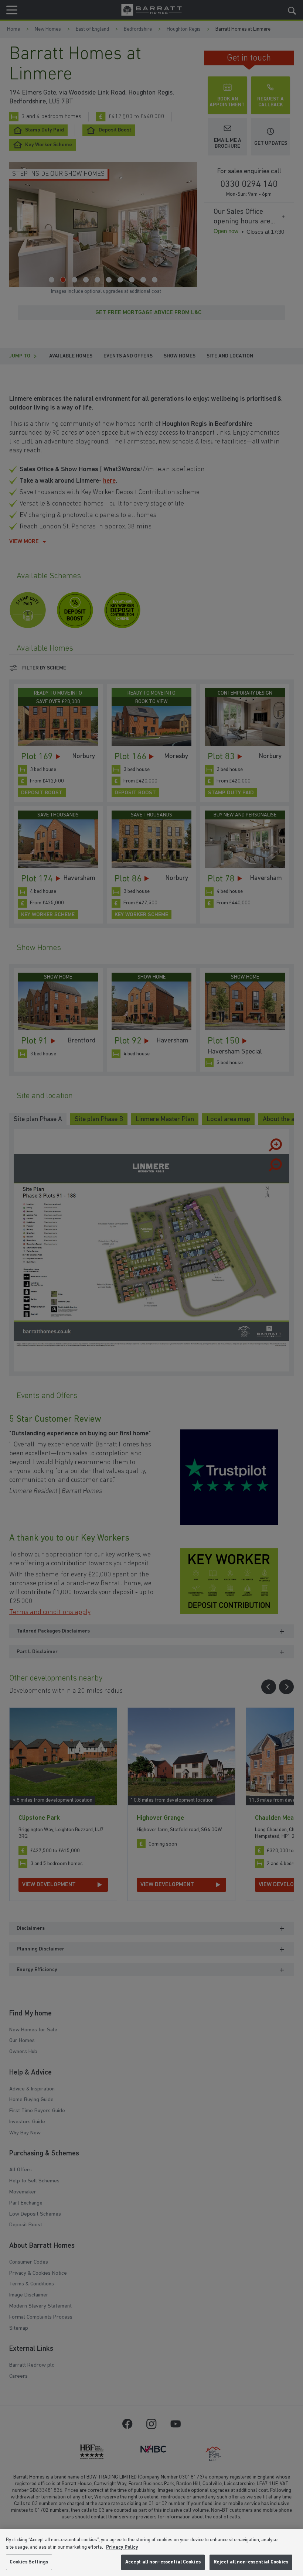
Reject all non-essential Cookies (251, 2562)
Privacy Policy (122, 2547)
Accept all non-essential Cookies (163, 2562)
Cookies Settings (29, 2562)
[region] (151, 2553)
